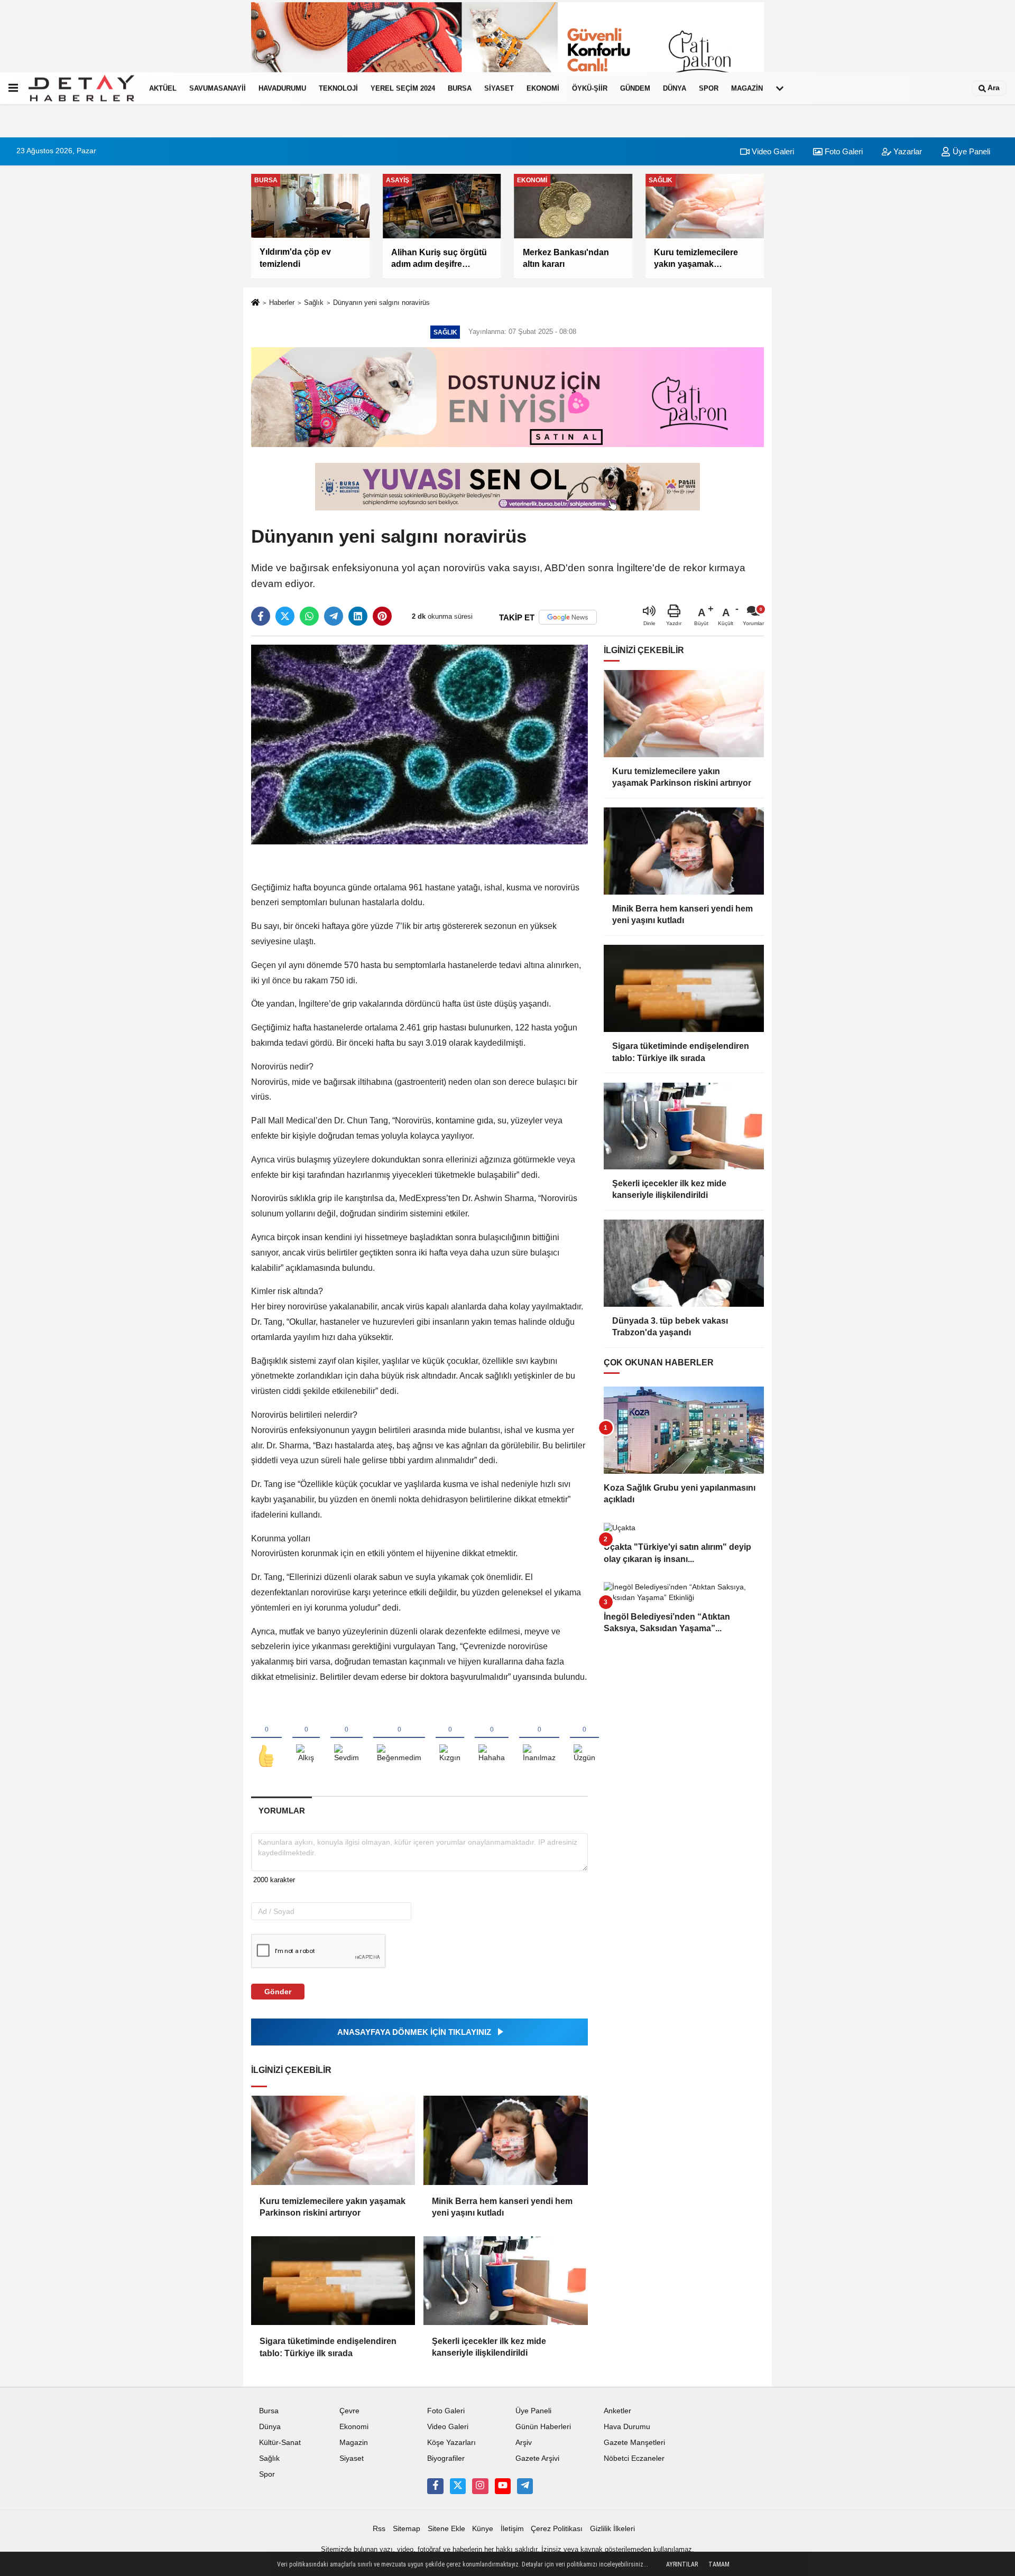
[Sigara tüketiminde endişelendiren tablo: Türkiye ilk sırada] (333, 2281)
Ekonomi (543, 88)
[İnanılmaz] (539, 1738)
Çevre (349, 2411)
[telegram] (334, 616)
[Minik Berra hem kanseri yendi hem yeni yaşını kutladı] (505, 2140)
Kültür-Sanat (280, 2443)
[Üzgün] (584, 1738)
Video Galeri (772, 151)
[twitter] (285, 616)
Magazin (747, 88)
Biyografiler (446, 2458)
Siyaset (499, 88)
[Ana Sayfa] (255, 303)
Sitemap (407, 2529)
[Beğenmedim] (399, 1738)
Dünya (675, 88)
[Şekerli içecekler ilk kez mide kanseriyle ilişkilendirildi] (505, 2281)
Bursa (460, 88)
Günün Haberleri (543, 2427)
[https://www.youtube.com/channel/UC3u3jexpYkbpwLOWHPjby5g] (503, 2486)
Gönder (278, 1992)
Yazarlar (907, 151)
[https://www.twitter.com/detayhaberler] (458, 2486)
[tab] (282, 1811)
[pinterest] (382, 616)
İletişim (512, 2529)
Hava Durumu (627, 2427)
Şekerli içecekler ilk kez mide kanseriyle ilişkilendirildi (489, 2347)
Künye (483, 2529)
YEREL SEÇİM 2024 (403, 88)
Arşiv (524, 2443)
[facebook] (261, 616)
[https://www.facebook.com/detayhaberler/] (435, 2486)
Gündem (635, 88)
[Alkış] (306, 1738)
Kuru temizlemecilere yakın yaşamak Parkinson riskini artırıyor (333, 2207)
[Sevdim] (347, 1738)
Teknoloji (338, 88)
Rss (379, 2529)
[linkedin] (358, 616)
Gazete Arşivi (537, 2458)
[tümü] (780, 88)
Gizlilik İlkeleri (612, 2529)
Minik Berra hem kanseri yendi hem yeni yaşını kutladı (502, 2207)
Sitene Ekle (446, 2529)
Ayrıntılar (682, 2564)
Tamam (719, 2564)
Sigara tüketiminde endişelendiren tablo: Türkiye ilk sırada (328, 2347)
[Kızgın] (450, 1738)
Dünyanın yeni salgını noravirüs (381, 303)
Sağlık (314, 303)
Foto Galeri (843, 151)
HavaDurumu (282, 88)
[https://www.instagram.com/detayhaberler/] (480, 2486)
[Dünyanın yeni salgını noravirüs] (419, 744)
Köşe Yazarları (451, 2443)
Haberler (282, 303)
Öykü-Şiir (590, 88)
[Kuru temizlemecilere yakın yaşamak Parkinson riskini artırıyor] (333, 2140)
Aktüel (163, 88)
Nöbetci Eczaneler (634, 2458)
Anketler (617, 2411)
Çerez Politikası (557, 2529)
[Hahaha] (492, 1738)
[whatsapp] (309, 616)
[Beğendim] (266, 1738)
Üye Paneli (970, 151)
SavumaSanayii (218, 88)
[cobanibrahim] (525, 2486)
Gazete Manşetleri (634, 2443)
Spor (709, 88)
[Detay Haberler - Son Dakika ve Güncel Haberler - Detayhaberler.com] (81, 88)
